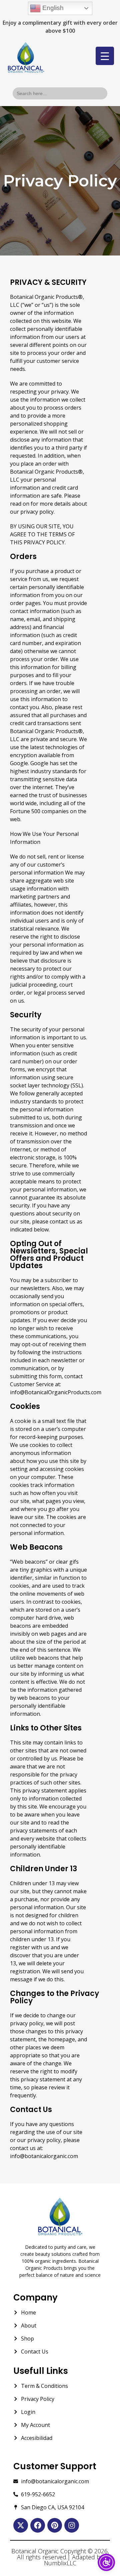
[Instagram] (72, 2525)
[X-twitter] (21, 2525)
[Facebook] (38, 2525)
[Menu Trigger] (105, 56)
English (52, 8)
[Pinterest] (55, 2525)
